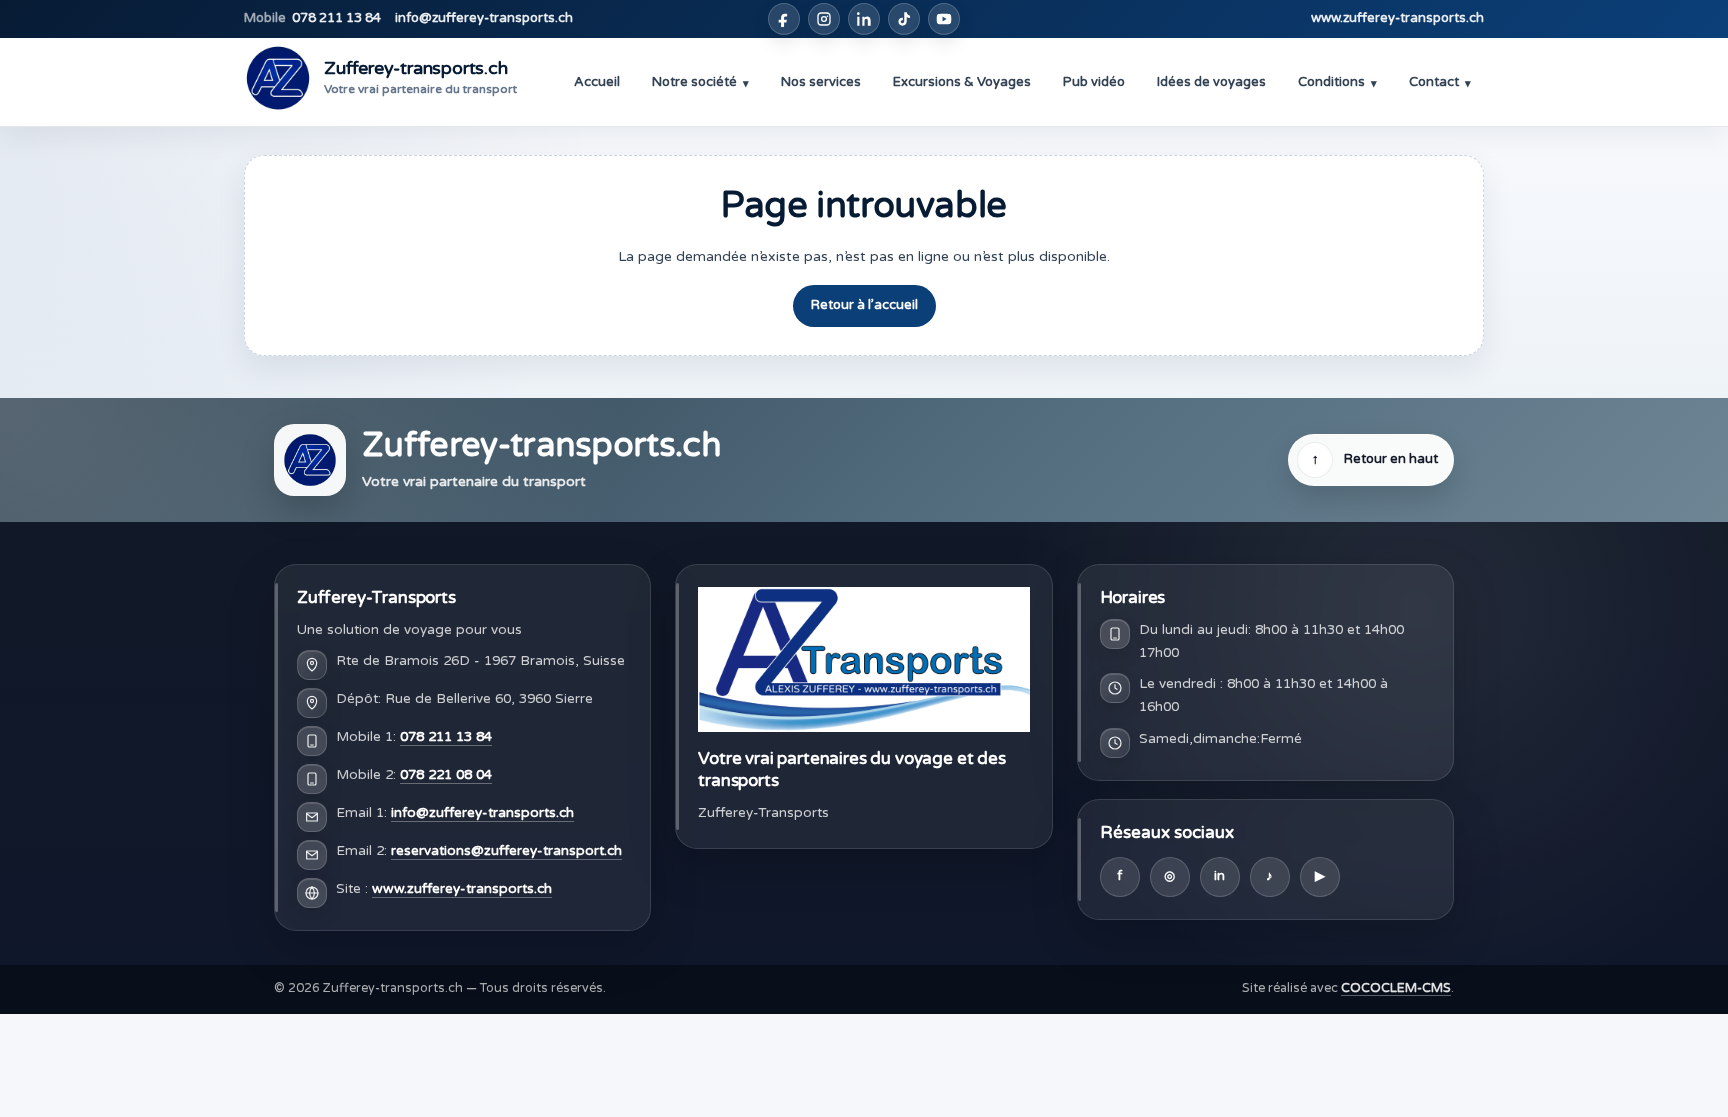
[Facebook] (784, 19)
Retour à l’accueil (864, 305)
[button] (700, 82)
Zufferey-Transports (376, 597)
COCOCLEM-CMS (1396, 988)
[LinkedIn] (864, 19)
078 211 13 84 (312, 18)
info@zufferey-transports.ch (484, 18)
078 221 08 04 (446, 775)
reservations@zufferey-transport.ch (506, 851)
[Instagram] (824, 19)
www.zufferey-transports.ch (1397, 18)
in (1219, 876)
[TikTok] (904, 19)
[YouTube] (944, 19)
